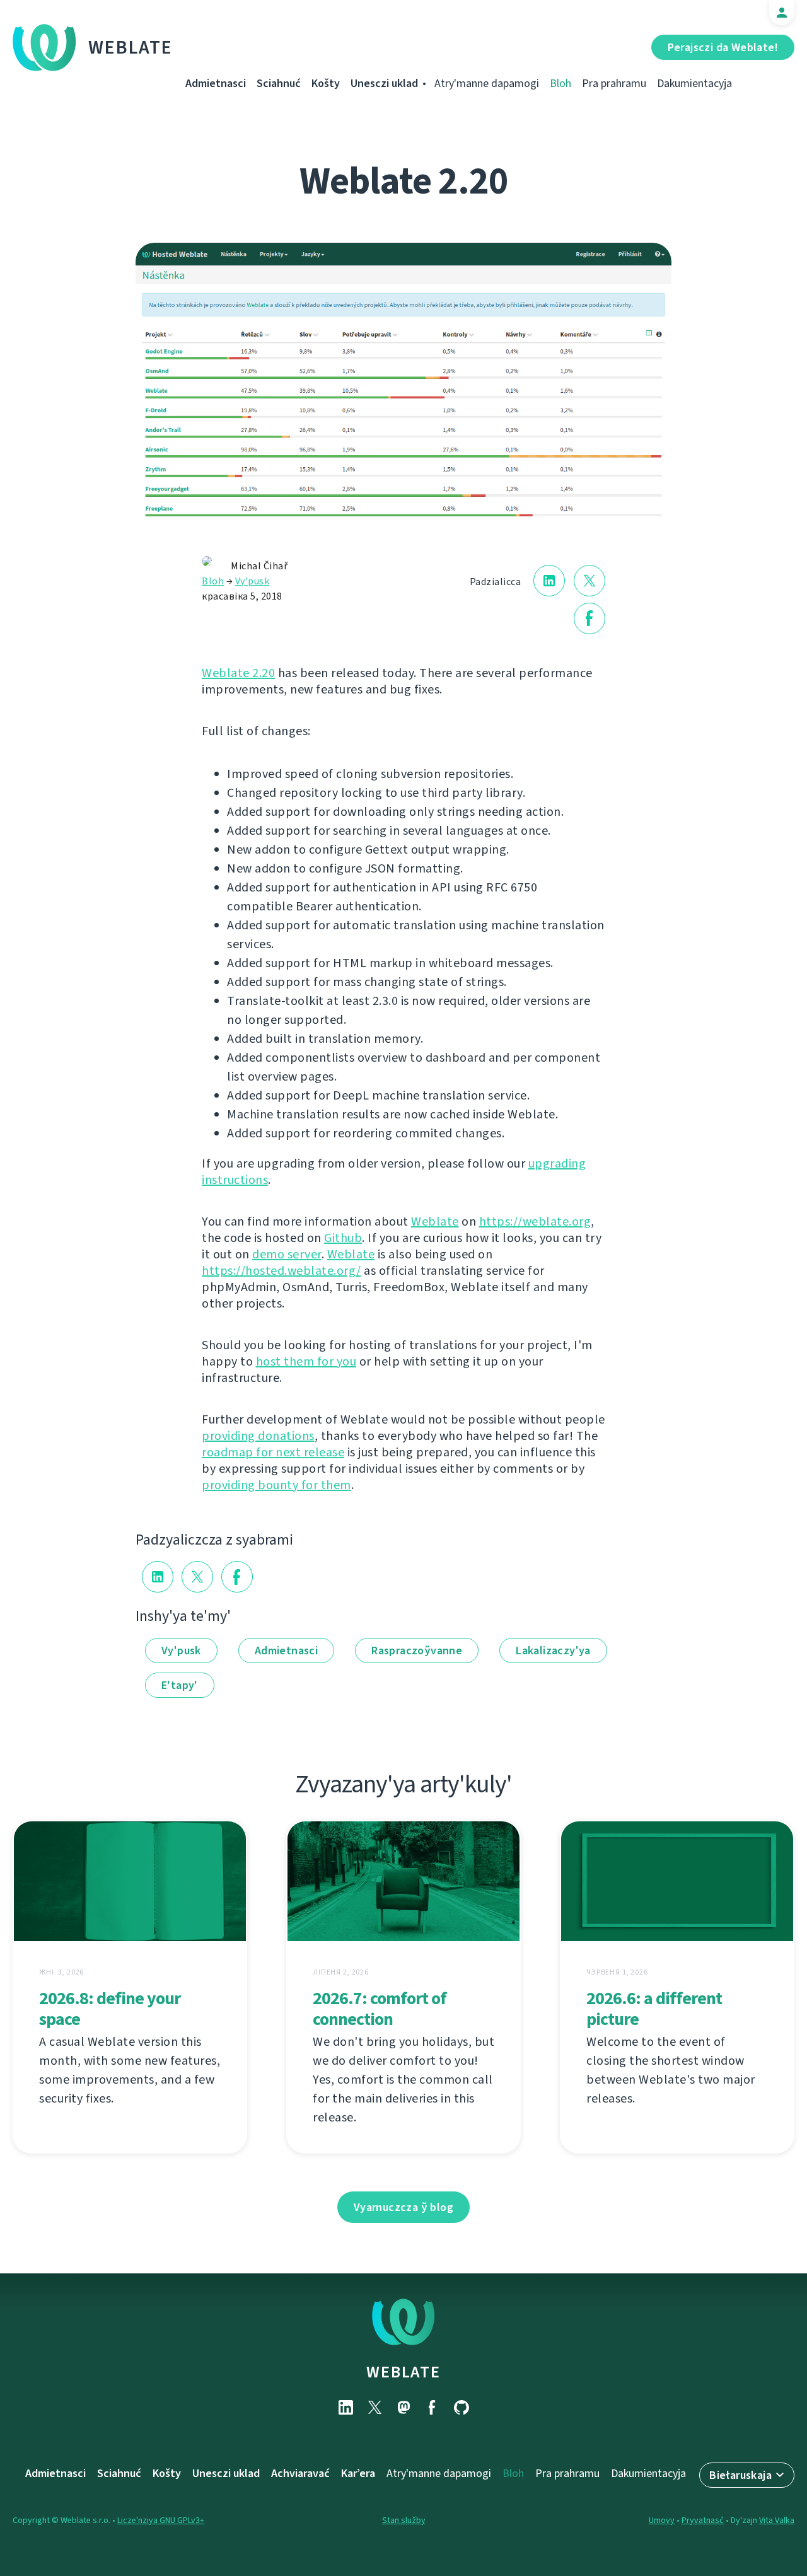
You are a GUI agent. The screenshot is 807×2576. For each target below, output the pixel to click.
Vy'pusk (253, 581)
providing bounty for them (276, 1485)
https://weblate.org (535, 1221)
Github (343, 1238)
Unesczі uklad (384, 83)
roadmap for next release (273, 1452)
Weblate (131, 47)
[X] (374, 2407)
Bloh (560, 83)
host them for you (306, 1361)
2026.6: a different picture (654, 2009)
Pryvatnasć (703, 2520)
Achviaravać (300, 2473)
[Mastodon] (403, 2407)
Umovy (662, 2520)
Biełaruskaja (740, 2475)
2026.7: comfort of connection (380, 2009)
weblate (403, 2372)
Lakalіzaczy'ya (553, 1651)
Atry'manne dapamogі (487, 83)
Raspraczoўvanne (417, 1651)
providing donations (258, 1436)
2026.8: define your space (110, 2009)
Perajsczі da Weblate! (723, 47)
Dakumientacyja (694, 83)
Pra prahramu (614, 83)
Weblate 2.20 (238, 673)
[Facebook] (433, 2407)
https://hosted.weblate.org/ (282, 1271)
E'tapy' (180, 1685)
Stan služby (404, 2520)
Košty (326, 83)
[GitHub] (462, 2407)
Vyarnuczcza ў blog (403, 2207)
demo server (287, 1254)
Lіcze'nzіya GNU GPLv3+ (161, 2520)
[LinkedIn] (345, 2407)
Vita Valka (777, 2520)
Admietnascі (216, 83)
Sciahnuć (279, 83)
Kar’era (358, 2473)
